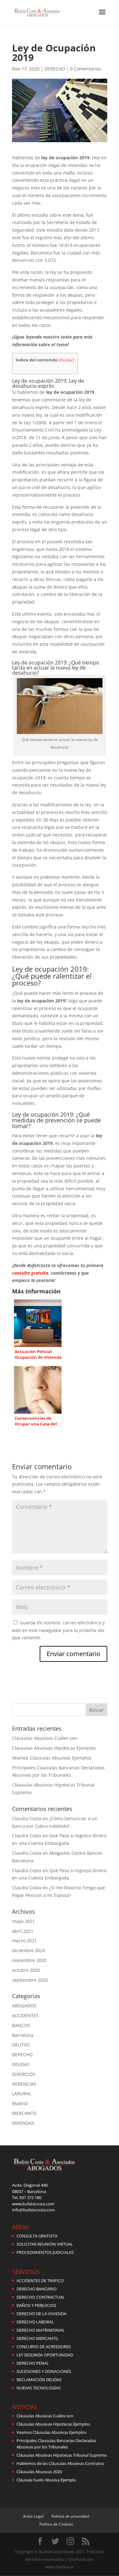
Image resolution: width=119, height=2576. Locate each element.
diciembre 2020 (29, 1950)
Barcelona (23, 2035)
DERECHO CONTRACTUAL (41, 2297)
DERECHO (55, 69)
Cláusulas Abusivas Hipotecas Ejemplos (54, 1748)
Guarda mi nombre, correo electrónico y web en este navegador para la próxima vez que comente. (58, 1630)
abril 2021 (23, 1931)
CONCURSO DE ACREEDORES (44, 2347)
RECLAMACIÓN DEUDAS (39, 2380)
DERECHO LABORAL (35, 2322)
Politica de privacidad (70, 2516)
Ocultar (66, 360)
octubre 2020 (26, 1970)
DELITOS (21, 2045)
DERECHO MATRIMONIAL (41, 2330)
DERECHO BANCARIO (36, 2289)
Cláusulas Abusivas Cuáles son (45, 1738)
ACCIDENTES (25, 2015)
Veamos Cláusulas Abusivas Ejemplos (52, 1758)
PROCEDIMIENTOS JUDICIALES (45, 2252)
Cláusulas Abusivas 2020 (39, 2472)
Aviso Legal (33, 2516)
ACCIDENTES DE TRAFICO (40, 2281)
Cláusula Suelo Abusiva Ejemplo (46, 2480)
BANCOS (21, 2025)
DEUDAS (21, 2064)
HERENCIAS (24, 2084)
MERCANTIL (24, 2113)
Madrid (20, 2103)
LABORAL (22, 2094)
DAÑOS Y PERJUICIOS (36, 2305)
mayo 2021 (23, 1921)
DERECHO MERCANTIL (38, 2338)
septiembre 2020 (30, 1980)
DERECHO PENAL (33, 2363)
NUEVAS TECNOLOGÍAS (39, 2388)
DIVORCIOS (24, 2074)
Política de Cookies (56, 2524)
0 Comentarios (86, 69)
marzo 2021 (24, 1941)
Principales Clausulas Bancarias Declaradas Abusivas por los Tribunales (56, 2444)
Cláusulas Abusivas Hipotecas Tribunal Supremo (62, 2455)
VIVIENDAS (23, 2123)
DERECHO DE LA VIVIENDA (41, 2314)
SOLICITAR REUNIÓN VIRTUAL (45, 2244)
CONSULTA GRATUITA (37, 2236)
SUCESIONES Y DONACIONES (44, 2371)
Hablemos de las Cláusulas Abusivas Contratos (60, 2463)
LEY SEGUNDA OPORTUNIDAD (45, 2355)
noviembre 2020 (29, 1960)
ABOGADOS (24, 2006)
